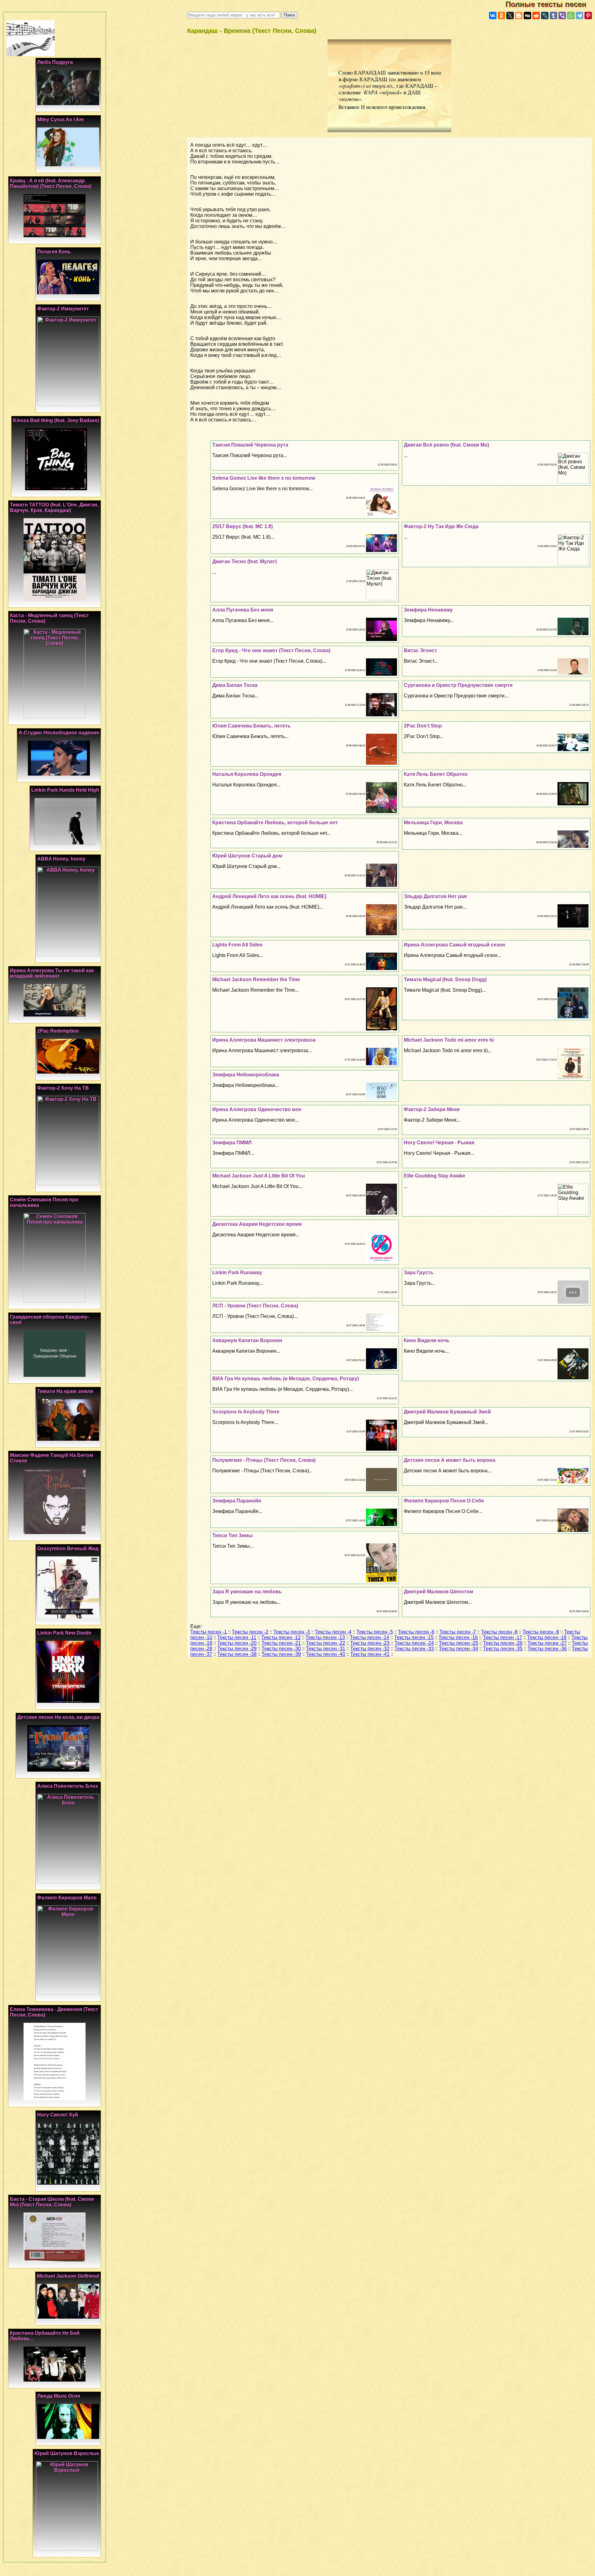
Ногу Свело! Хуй (58, 2115)
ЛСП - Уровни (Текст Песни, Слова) (255, 1306)
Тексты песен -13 (325, 1637)
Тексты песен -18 (547, 1637)
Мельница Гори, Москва (433, 823)
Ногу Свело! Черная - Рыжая (439, 1143)
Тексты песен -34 (458, 1649)
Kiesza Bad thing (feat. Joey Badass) (56, 420)
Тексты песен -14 (370, 1637)
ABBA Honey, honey (61, 859)
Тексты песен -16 (458, 1637)
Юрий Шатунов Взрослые (67, 2453)
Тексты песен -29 (237, 1649)
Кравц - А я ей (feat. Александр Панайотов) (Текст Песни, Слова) (51, 183)
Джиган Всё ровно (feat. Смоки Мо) (446, 445)
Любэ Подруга (55, 62)
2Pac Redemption (58, 1031)
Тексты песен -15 (414, 1637)
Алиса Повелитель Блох (68, 1786)
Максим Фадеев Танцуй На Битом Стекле (52, 1458)
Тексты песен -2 (250, 1632)
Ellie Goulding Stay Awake (434, 1176)
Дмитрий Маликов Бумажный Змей (447, 1412)
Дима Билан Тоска (235, 685)
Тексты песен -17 (502, 1637)
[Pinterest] (588, 16)
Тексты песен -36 (547, 1649)
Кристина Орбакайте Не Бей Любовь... (45, 2336)
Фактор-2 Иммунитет (63, 309)
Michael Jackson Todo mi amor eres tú (449, 1040)
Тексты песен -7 (458, 1632)
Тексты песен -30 (281, 1649)
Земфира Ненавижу (428, 610)
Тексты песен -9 (541, 1632)
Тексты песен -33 (414, 1649)
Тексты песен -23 (370, 1643)
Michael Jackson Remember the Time (256, 979)
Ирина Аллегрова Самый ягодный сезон (454, 945)
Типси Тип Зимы (233, 1535)
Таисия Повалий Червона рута (250, 445)
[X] (510, 16)
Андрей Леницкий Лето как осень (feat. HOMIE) (269, 896)
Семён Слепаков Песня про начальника (44, 1202)
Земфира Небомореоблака (246, 1075)
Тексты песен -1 (209, 1632)
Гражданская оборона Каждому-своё (49, 1320)
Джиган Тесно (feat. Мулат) (245, 561)
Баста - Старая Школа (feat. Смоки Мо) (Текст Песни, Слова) (52, 2202)
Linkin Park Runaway (237, 1272)
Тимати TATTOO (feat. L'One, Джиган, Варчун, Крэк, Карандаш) (54, 507)
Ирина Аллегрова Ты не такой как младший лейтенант (52, 973)
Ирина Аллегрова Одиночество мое (257, 1109)
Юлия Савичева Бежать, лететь (251, 726)
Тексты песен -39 (281, 1654)
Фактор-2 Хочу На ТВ (63, 1088)
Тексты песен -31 (326, 1649)
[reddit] (536, 16)
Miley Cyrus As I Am (60, 120)
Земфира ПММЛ (232, 1143)
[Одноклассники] (501, 16)
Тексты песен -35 (503, 1649)
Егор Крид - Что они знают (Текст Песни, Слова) (271, 650)
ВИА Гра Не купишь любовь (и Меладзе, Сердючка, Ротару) (286, 1379)
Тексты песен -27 (547, 1643)
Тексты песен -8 (499, 1632)
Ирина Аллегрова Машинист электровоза (264, 1040)
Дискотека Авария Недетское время (257, 1224)
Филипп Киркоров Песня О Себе (444, 1501)
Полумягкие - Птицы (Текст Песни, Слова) (264, 1460)
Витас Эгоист (420, 650)
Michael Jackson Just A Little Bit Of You (259, 1176)
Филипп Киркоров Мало (67, 1898)
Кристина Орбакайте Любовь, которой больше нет (275, 823)
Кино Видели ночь (427, 1340)
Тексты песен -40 (326, 1654)
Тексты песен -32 (370, 1649)
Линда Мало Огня (59, 2396)
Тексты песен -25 (458, 1643)
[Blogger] (519, 16)
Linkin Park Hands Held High (65, 790)
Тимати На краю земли (65, 1391)
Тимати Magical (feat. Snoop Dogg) (445, 979)
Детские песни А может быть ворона (450, 1460)
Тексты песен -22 (326, 1643)
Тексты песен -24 (414, 1643)
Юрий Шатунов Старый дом (247, 856)
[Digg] (527, 16)
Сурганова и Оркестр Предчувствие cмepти (458, 685)
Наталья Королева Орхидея (247, 774)
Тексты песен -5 (375, 1632)
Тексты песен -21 (281, 1643)
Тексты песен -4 (333, 1632)
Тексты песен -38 (237, 1654)
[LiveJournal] (545, 16)
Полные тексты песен (550, 4)
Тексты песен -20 (237, 1643)
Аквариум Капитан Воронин (247, 1340)
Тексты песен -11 (237, 1637)
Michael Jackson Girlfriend (68, 2276)
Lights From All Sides (237, 945)
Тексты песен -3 (292, 1632)
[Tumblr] (553, 16)
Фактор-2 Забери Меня (432, 1109)
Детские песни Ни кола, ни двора (58, 1717)
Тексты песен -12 (281, 1637)
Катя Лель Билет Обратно (436, 774)
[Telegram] (580, 16)
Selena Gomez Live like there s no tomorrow (264, 478)
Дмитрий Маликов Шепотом (439, 1592)
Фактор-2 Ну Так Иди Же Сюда (441, 526)
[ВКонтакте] (493, 16)
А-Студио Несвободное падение (59, 733)
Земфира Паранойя (237, 1501)
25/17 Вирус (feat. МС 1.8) (242, 526)
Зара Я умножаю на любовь (247, 1592)
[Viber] (562, 16)
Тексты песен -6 (416, 1632)
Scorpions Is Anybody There (246, 1412)
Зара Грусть (419, 1272)
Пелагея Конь (54, 252)
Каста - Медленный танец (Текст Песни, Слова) (49, 618)
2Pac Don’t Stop (423, 726)
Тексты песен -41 (370, 1654)
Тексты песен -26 (503, 1643)
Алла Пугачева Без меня (243, 610)
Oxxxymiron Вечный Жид (68, 1548)
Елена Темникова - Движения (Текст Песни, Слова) (54, 2012)
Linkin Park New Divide (64, 1633)
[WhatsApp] (571, 16)
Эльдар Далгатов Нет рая (435, 896)
